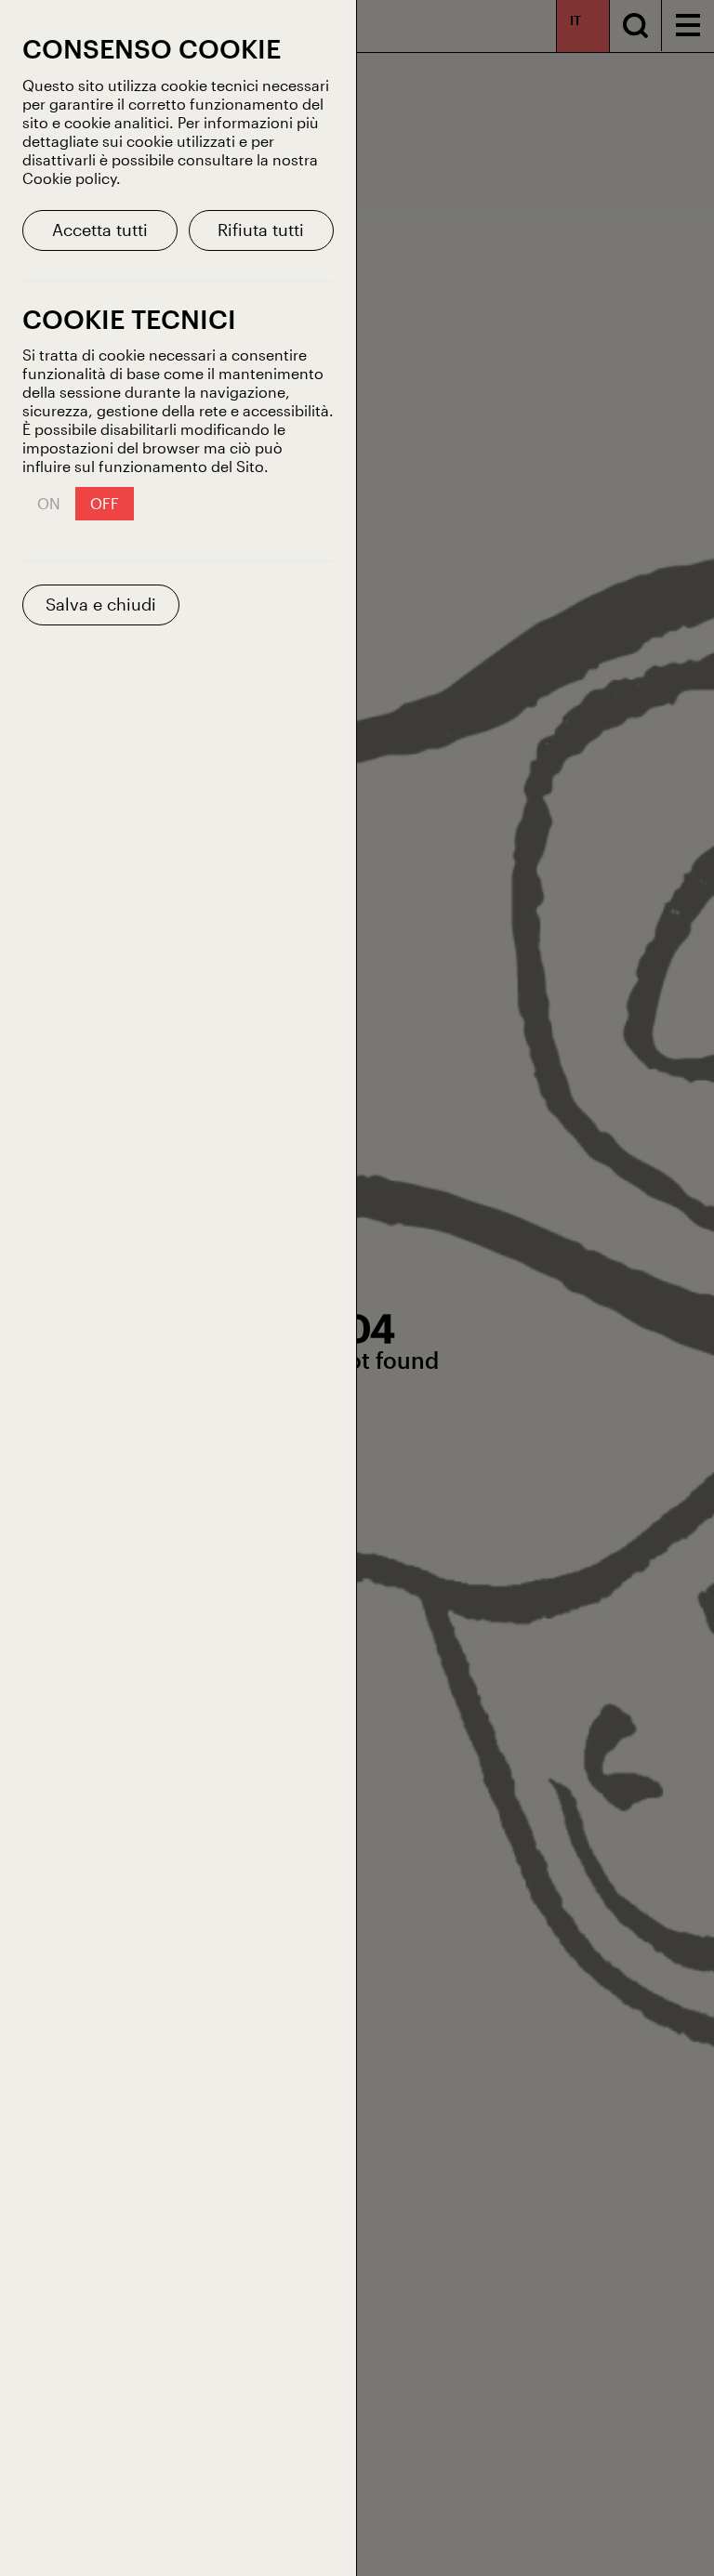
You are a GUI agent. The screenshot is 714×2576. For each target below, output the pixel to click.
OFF (105, 503)
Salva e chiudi (101, 604)
